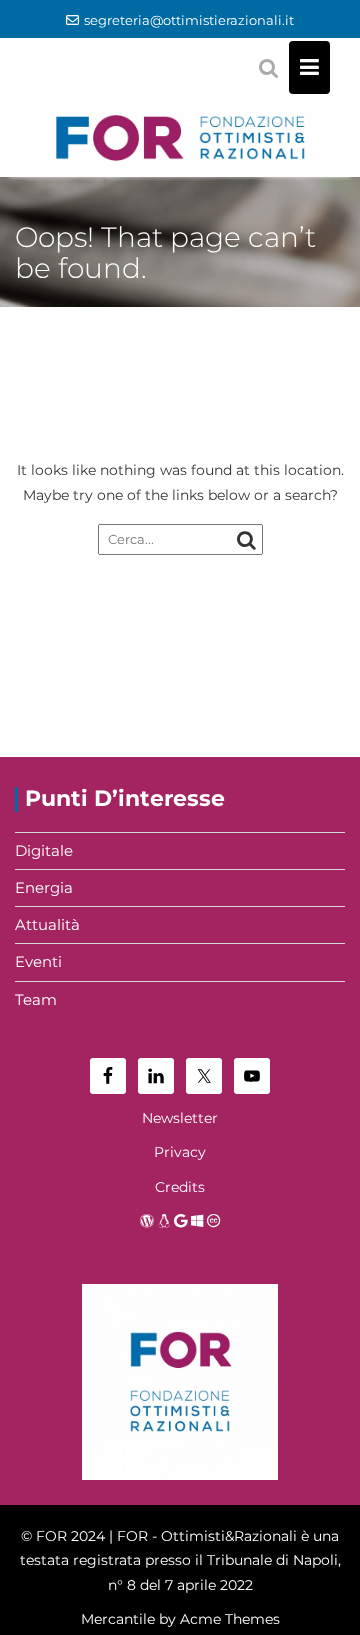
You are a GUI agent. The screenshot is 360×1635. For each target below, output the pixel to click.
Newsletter (180, 1118)
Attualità (47, 924)
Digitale (44, 850)
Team (36, 999)
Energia (44, 887)
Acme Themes (230, 1619)
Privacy (180, 1152)
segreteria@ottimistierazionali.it (189, 20)
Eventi (38, 961)
